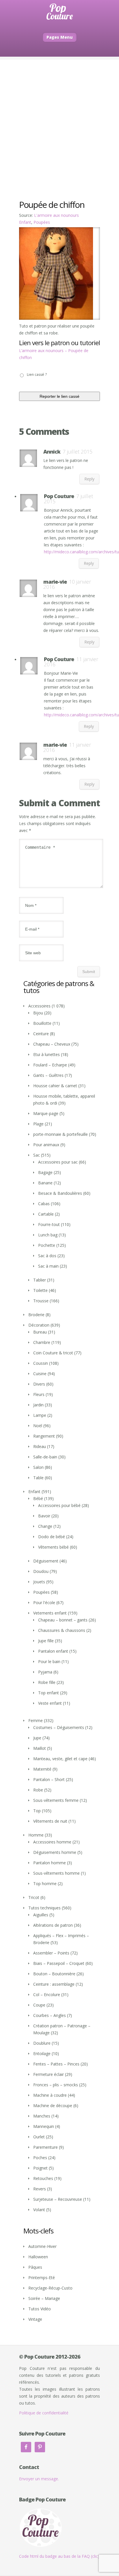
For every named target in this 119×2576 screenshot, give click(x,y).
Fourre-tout (49, 1224)
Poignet (40, 2168)
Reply (89, 479)
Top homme (45, 1884)
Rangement (44, 1436)
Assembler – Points (51, 1953)
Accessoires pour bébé (59, 1505)
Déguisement (46, 1561)
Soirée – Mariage (44, 2298)
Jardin (38, 1405)
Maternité (42, 1769)
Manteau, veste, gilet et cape (60, 1759)
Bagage (45, 1172)
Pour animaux (46, 1145)
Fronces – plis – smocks (56, 2085)
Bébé (38, 1498)
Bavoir (44, 1516)
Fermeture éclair (49, 2074)
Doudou (41, 1571)
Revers (40, 2189)
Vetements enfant (50, 1613)
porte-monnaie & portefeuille (61, 1134)
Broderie (36, 1315)
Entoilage (42, 2053)
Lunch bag (48, 1235)
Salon (38, 1467)
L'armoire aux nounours (56, 215)
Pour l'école (44, 1603)
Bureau (40, 1332)
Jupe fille (46, 1641)
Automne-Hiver (42, 2246)
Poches (40, 2158)
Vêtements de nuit (50, 1821)
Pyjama (45, 1672)
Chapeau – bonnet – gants (63, 1620)
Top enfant (49, 1693)
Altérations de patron (53, 1925)
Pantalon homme (50, 1863)
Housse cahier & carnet (55, 1086)
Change (45, 1526)
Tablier (40, 1280)
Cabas (44, 1204)
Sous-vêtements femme (56, 1800)
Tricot (34, 1897)
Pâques (35, 2267)
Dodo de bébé (52, 1537)
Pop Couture (59, 496)
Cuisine (40, 1374)
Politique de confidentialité (44, 2413)
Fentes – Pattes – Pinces (56, 2064)
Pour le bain (49, 1661)
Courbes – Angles (50, 2015)
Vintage (35, 2319)
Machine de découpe (53, 2106)
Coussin (41, 1363)
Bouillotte (42, 1023)
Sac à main (48, 1266)
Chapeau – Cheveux (52, 1044)
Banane (45, 1183)
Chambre (42, 1342)
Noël (38, 1426)
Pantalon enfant (53, 1651)
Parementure (45, 2147)
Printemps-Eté (42, 2278)
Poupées (42, 222)
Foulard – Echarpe (50, 1065)
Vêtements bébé (53, 1547)
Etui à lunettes (47, 1054)
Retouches (43, 2178)
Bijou (38, 1013)
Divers (39, 1384)
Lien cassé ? (37, 375)
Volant (39, 2210)
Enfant (25, 222)
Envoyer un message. (39, 2479)
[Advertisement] (59, 119)
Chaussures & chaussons (62, 1630)
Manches (42, 2116)
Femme (36, 1720)
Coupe (39, 2005)
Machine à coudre (50, 2095)
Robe (38, 1790)
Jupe (37, 1738)
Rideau (40, 1446)
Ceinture (41, 1034)
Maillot (40, 1748)
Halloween (38, 2257)
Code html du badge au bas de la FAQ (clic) (59, 2556)
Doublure (42, 2043)
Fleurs (39, 1394)
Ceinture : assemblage (54, 1984)
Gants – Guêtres (48, 1075)
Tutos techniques (44, 1908)
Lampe (40, 1415)
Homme (36, 1835)
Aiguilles (41, 1915)
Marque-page (46, 1113)
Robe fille (47, 1682)
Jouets (39, 1582)
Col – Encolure (47, 1995)
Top (37, 1811)
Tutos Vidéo (40, 2309)
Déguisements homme (55, 1852)
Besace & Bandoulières (60, 1193)
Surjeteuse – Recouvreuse (58, 2199)
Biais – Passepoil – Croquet (59, 1963)
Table (38, 1478)
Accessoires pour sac (58, 1162)
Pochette (47, 1245)
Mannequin (44, 2126)
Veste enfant (50, 1703)
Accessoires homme (52, 1842)
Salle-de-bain (45, 1457)
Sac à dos (47, 1256)
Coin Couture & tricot (53, 1353)
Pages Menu (60, 37)
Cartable (46, 1214)
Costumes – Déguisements (59, 1727)
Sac (37, 1155)
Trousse (41, 1301)
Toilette (40, 1290)
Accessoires (39, 1006)
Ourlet (39, 2137)
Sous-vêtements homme (56, 1873)
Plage (38, 1124)
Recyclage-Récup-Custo (50, 2288)
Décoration (39, 1325)
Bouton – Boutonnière (54, 1974)
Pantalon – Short (49, 1779)
